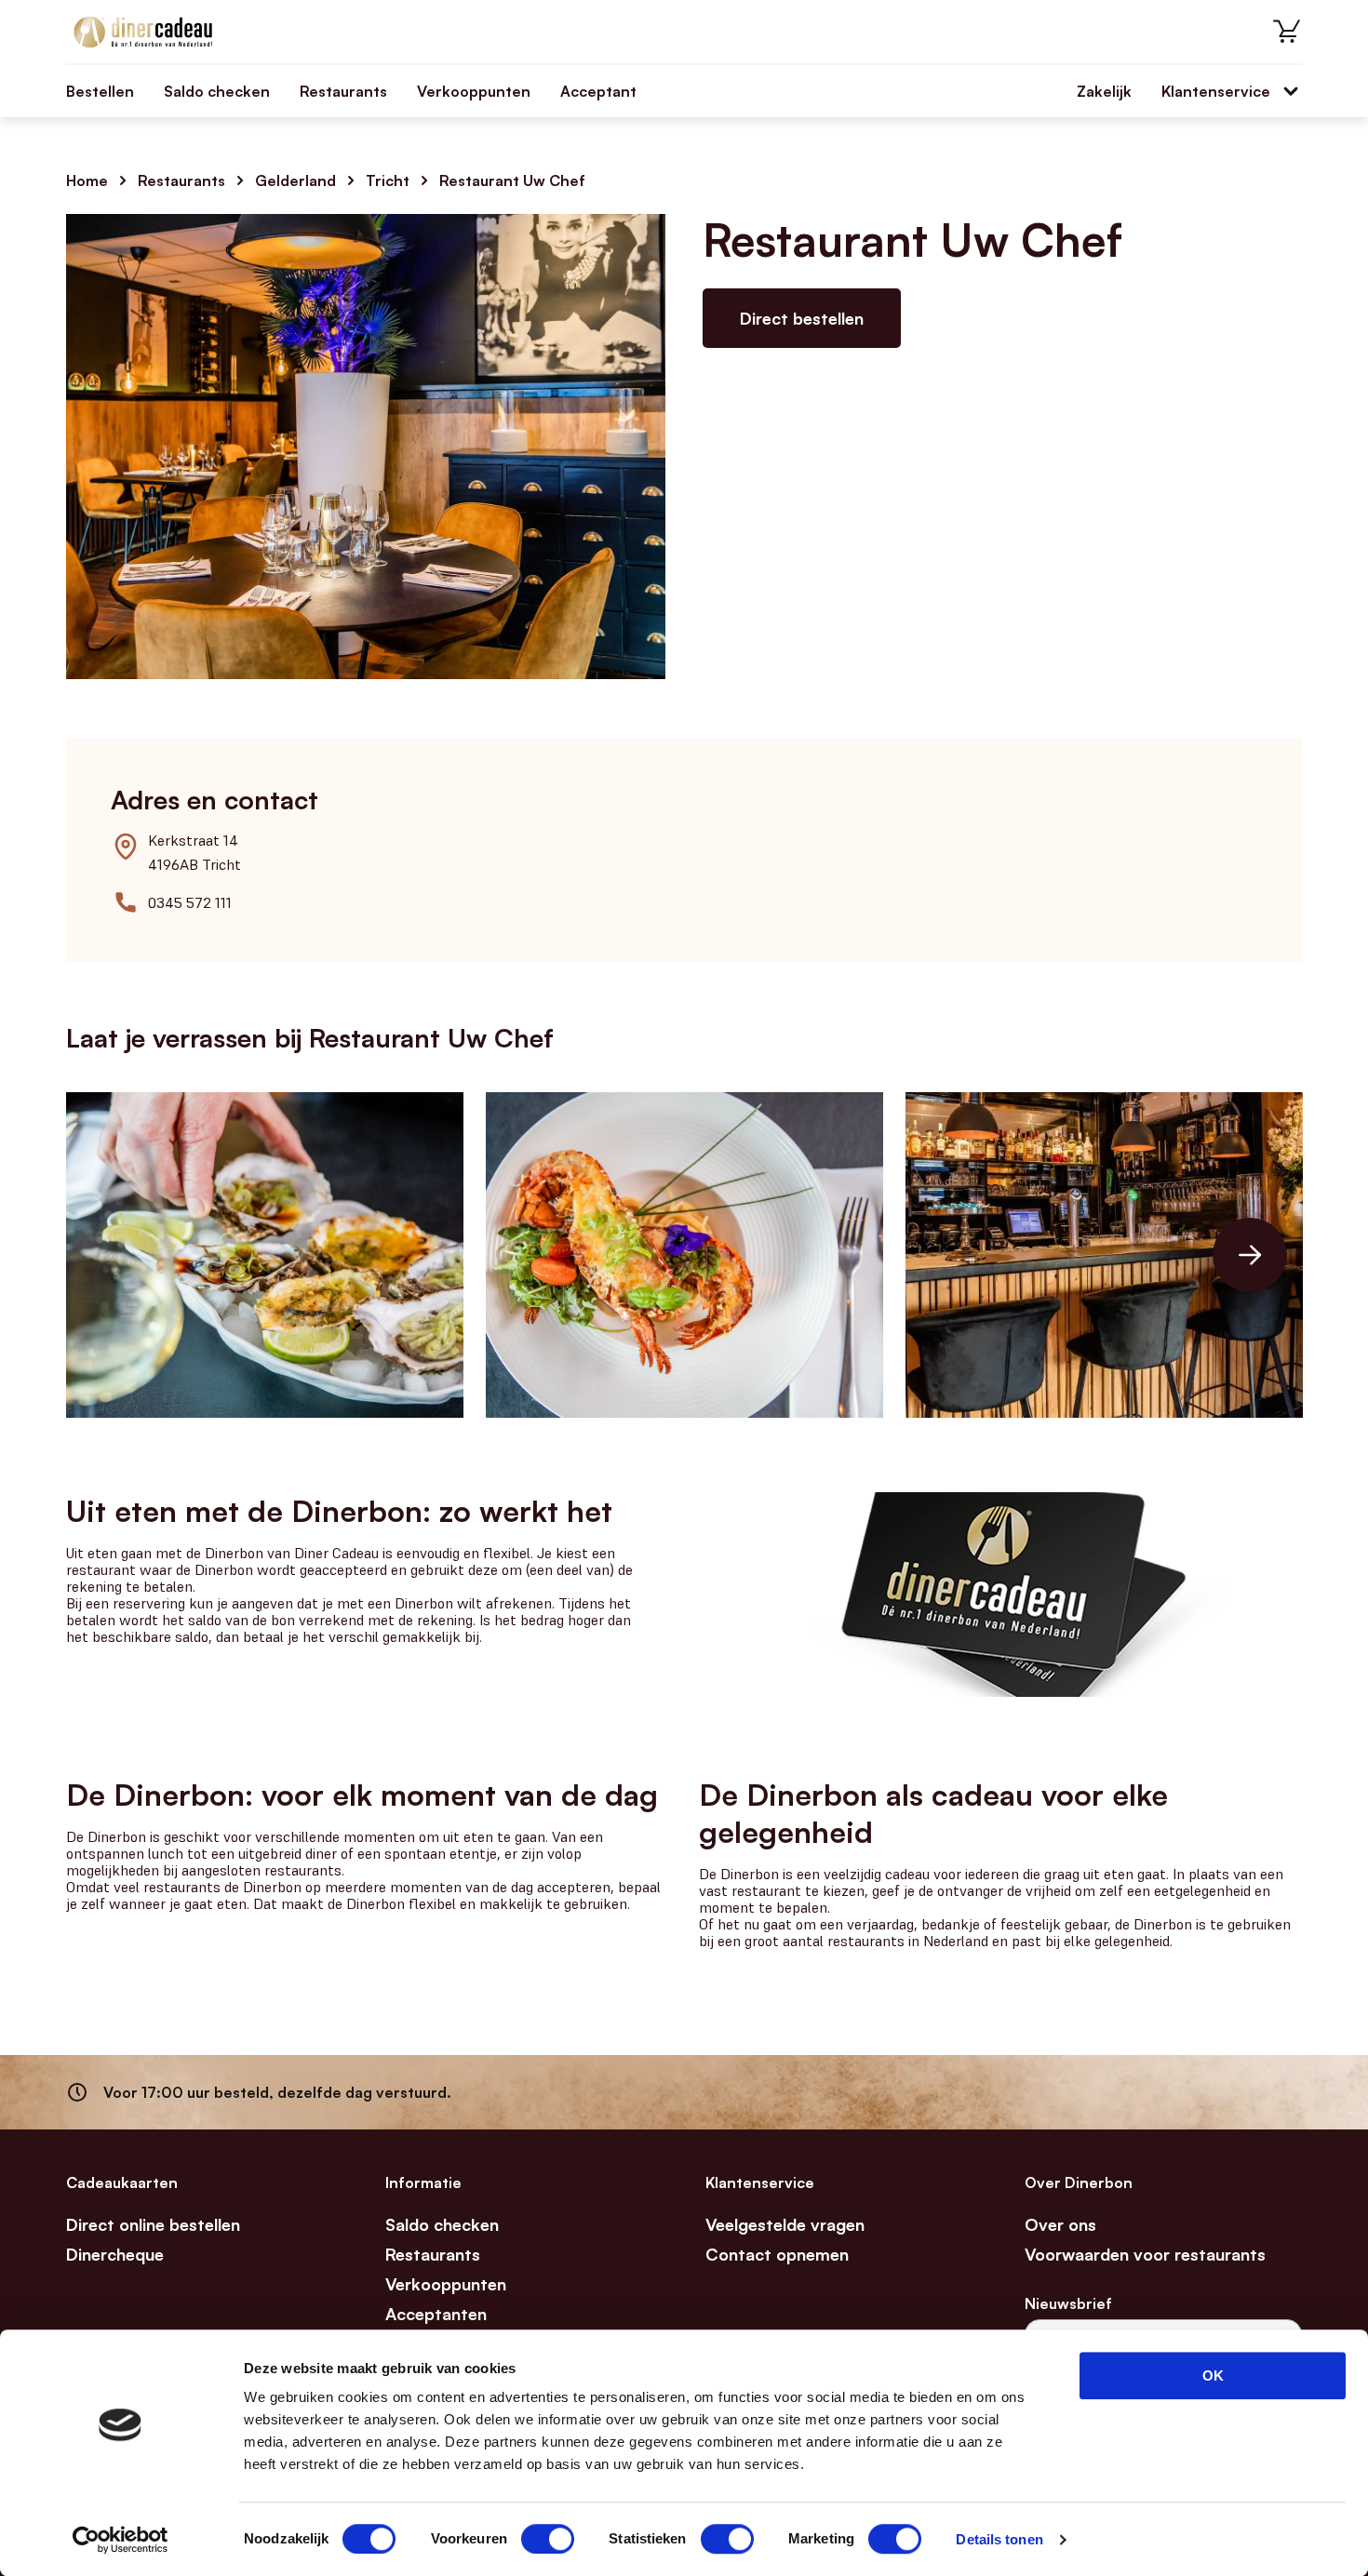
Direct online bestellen (153, 2224)
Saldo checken (217, 91)
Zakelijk (1104, 91)
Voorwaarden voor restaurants (1145, 2254)
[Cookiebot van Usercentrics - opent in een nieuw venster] (121, 2540)
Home (87, 180)
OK (1213, 2376)
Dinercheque (115, 2254)
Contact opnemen (777, 2254)
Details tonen (999, 2539)
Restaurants (343, 91)
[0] (1287, 32)
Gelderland (295, 180)
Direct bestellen (802, 318)
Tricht (388, 180)
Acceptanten (436, 2314)
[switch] (548, 2539)
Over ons (1060, 2224)
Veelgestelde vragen (785, 2224)
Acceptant (598, 91)
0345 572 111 (190, 902)
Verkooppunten (474, 91)
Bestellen (100, 91)
